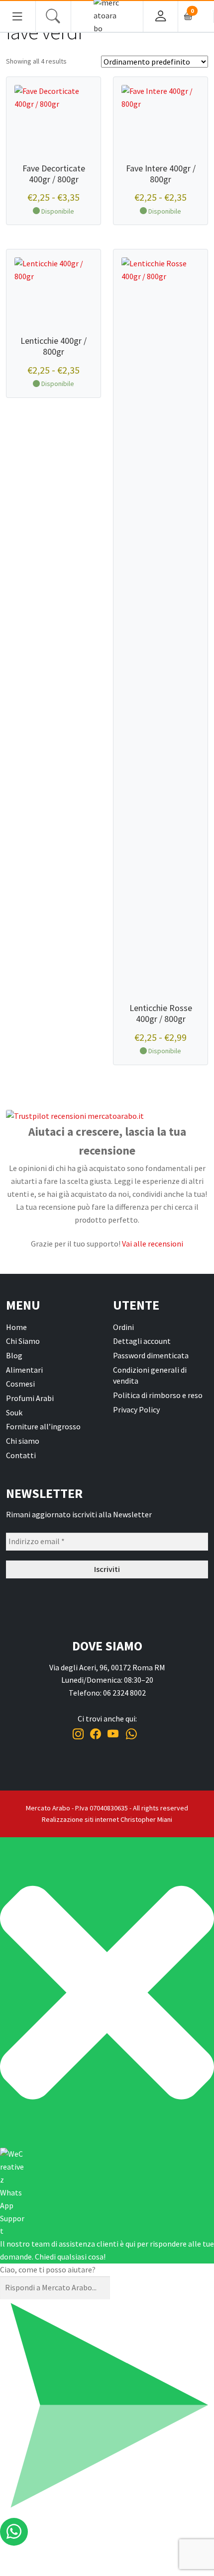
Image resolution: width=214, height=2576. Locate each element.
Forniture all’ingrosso (43, 1426)
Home (16, 1327)
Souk (14, 1412)
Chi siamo (23, 1441)
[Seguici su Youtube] (113, 1734)
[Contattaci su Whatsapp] (131, 1734)
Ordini (123, 1327)
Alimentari (24, 1370)
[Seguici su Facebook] (96, 1734)
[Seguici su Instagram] (78, 1734)
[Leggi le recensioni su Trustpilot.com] (107, 1116)
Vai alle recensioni (153, 1244)
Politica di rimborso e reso (158, 1395)
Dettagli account (142, 1341)
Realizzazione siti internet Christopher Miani (107, 1819)
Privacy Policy (136, 1409)
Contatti (21, 1455)
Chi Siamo (23, 1341)
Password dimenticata (151, 1355)
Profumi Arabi (30, 1398)
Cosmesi (20, 1384)
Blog (14, 1355)
